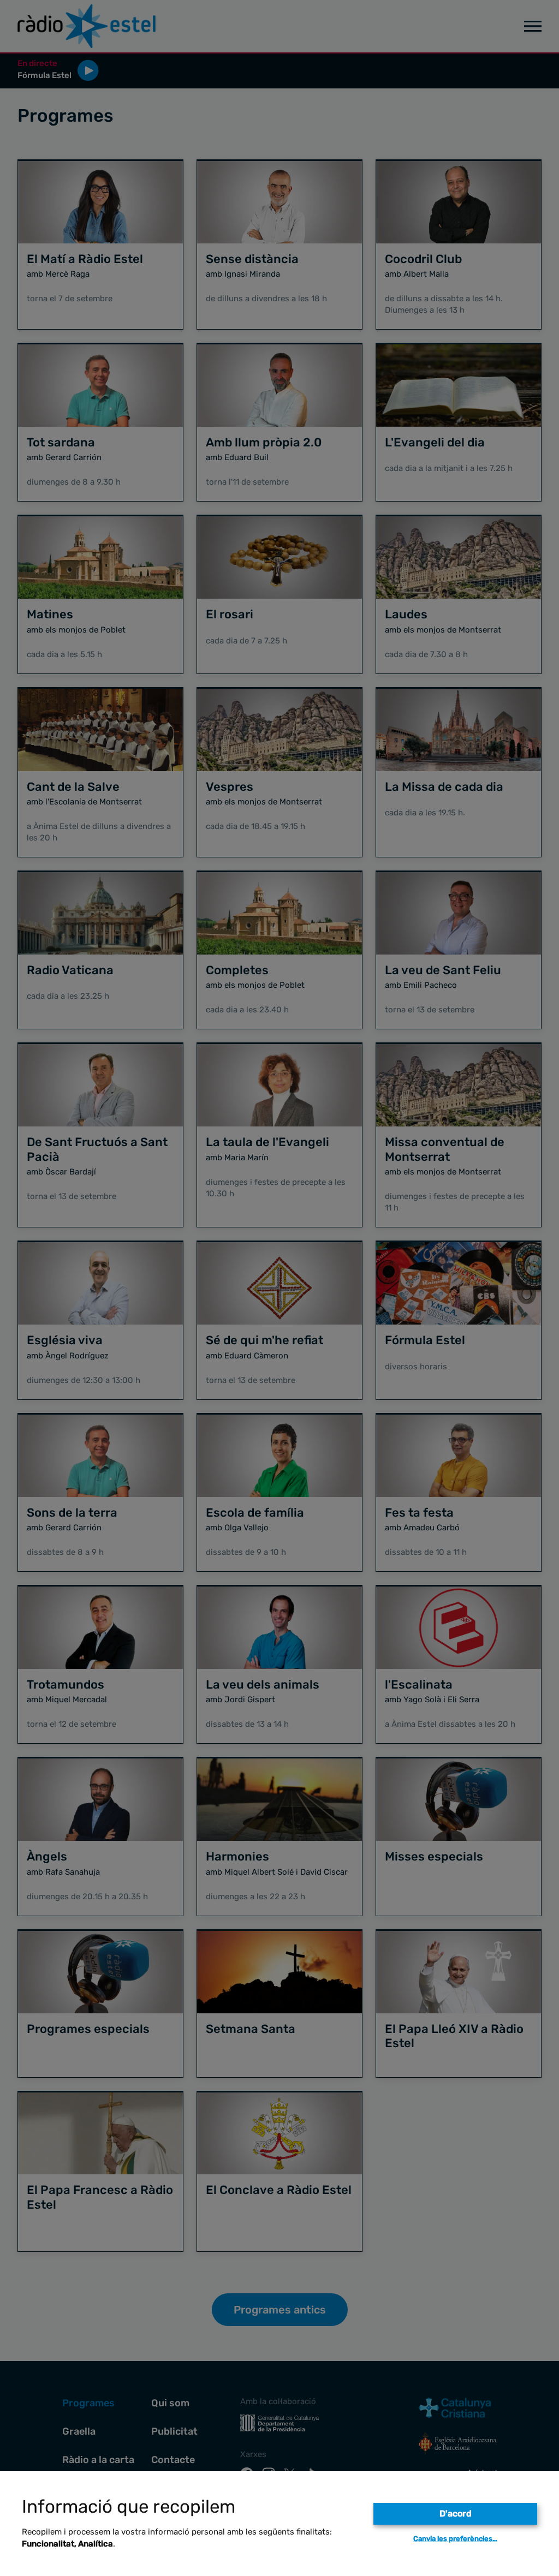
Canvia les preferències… (455, 2539)
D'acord (456, 2514)
